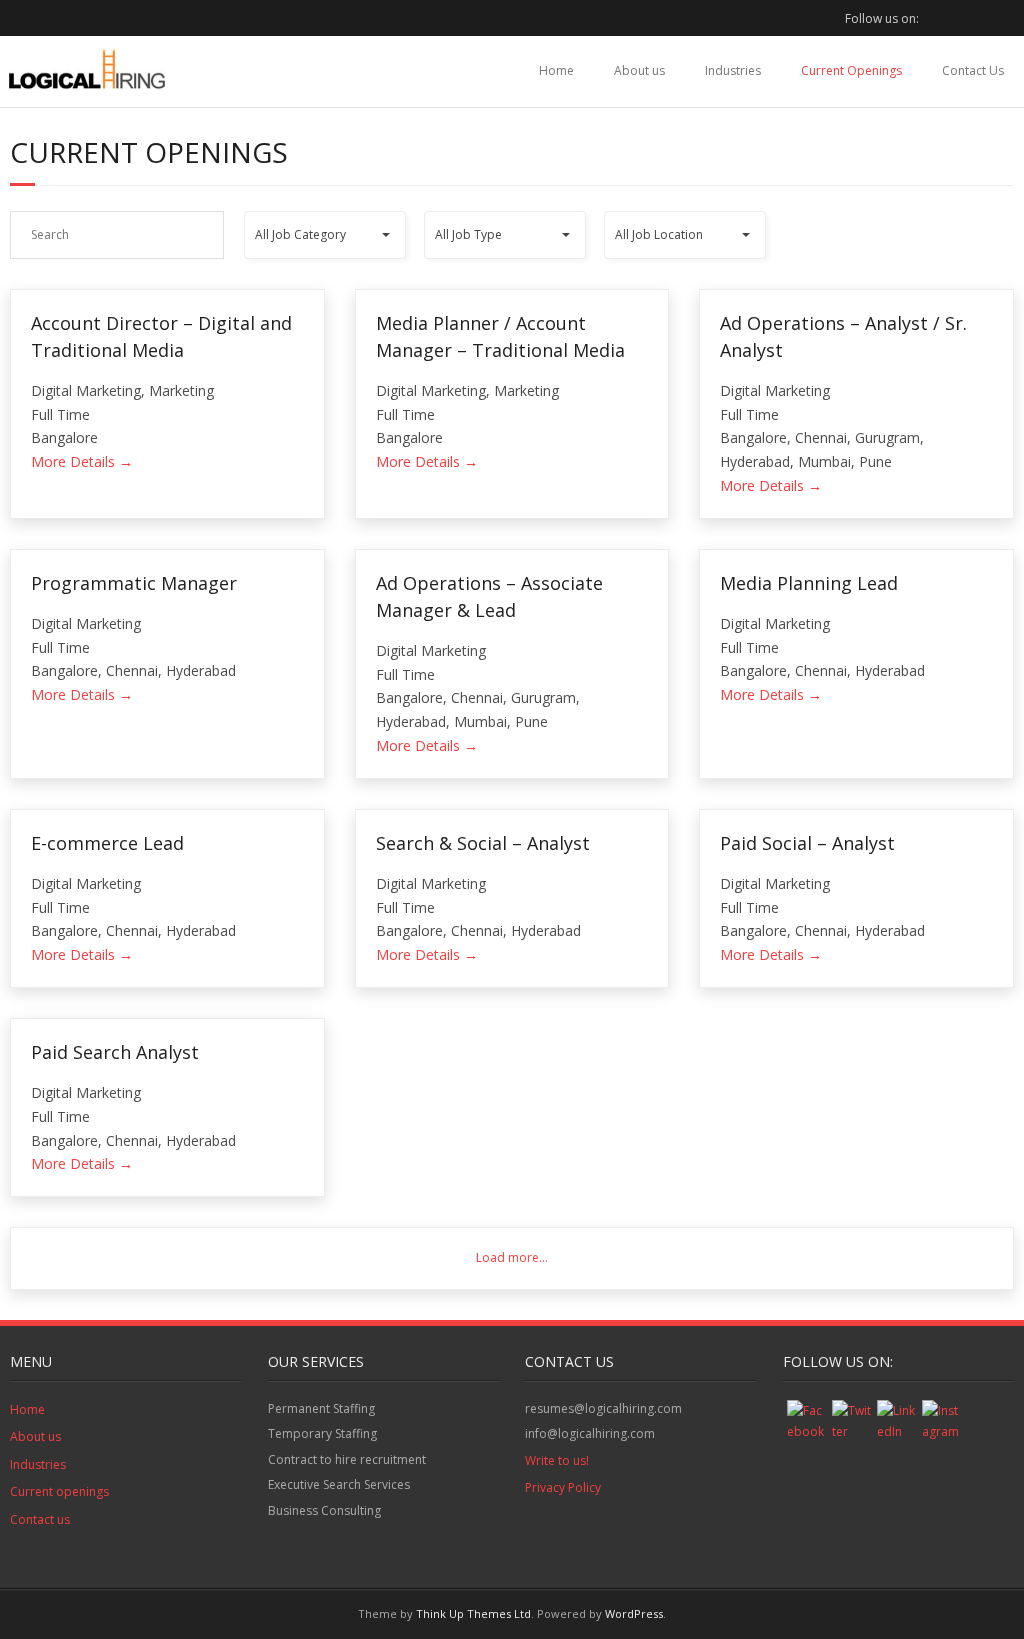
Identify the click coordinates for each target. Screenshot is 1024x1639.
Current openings (59, 1491)
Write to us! (557, 1460)
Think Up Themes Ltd (473, 1613)
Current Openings (851, 70)
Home (556, 70)
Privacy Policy (563, 1487)
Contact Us (973, 70)
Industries (733, 70)
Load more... (512, 1257)
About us (639, 70)
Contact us (40, 1519)
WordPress (634, 1613)
